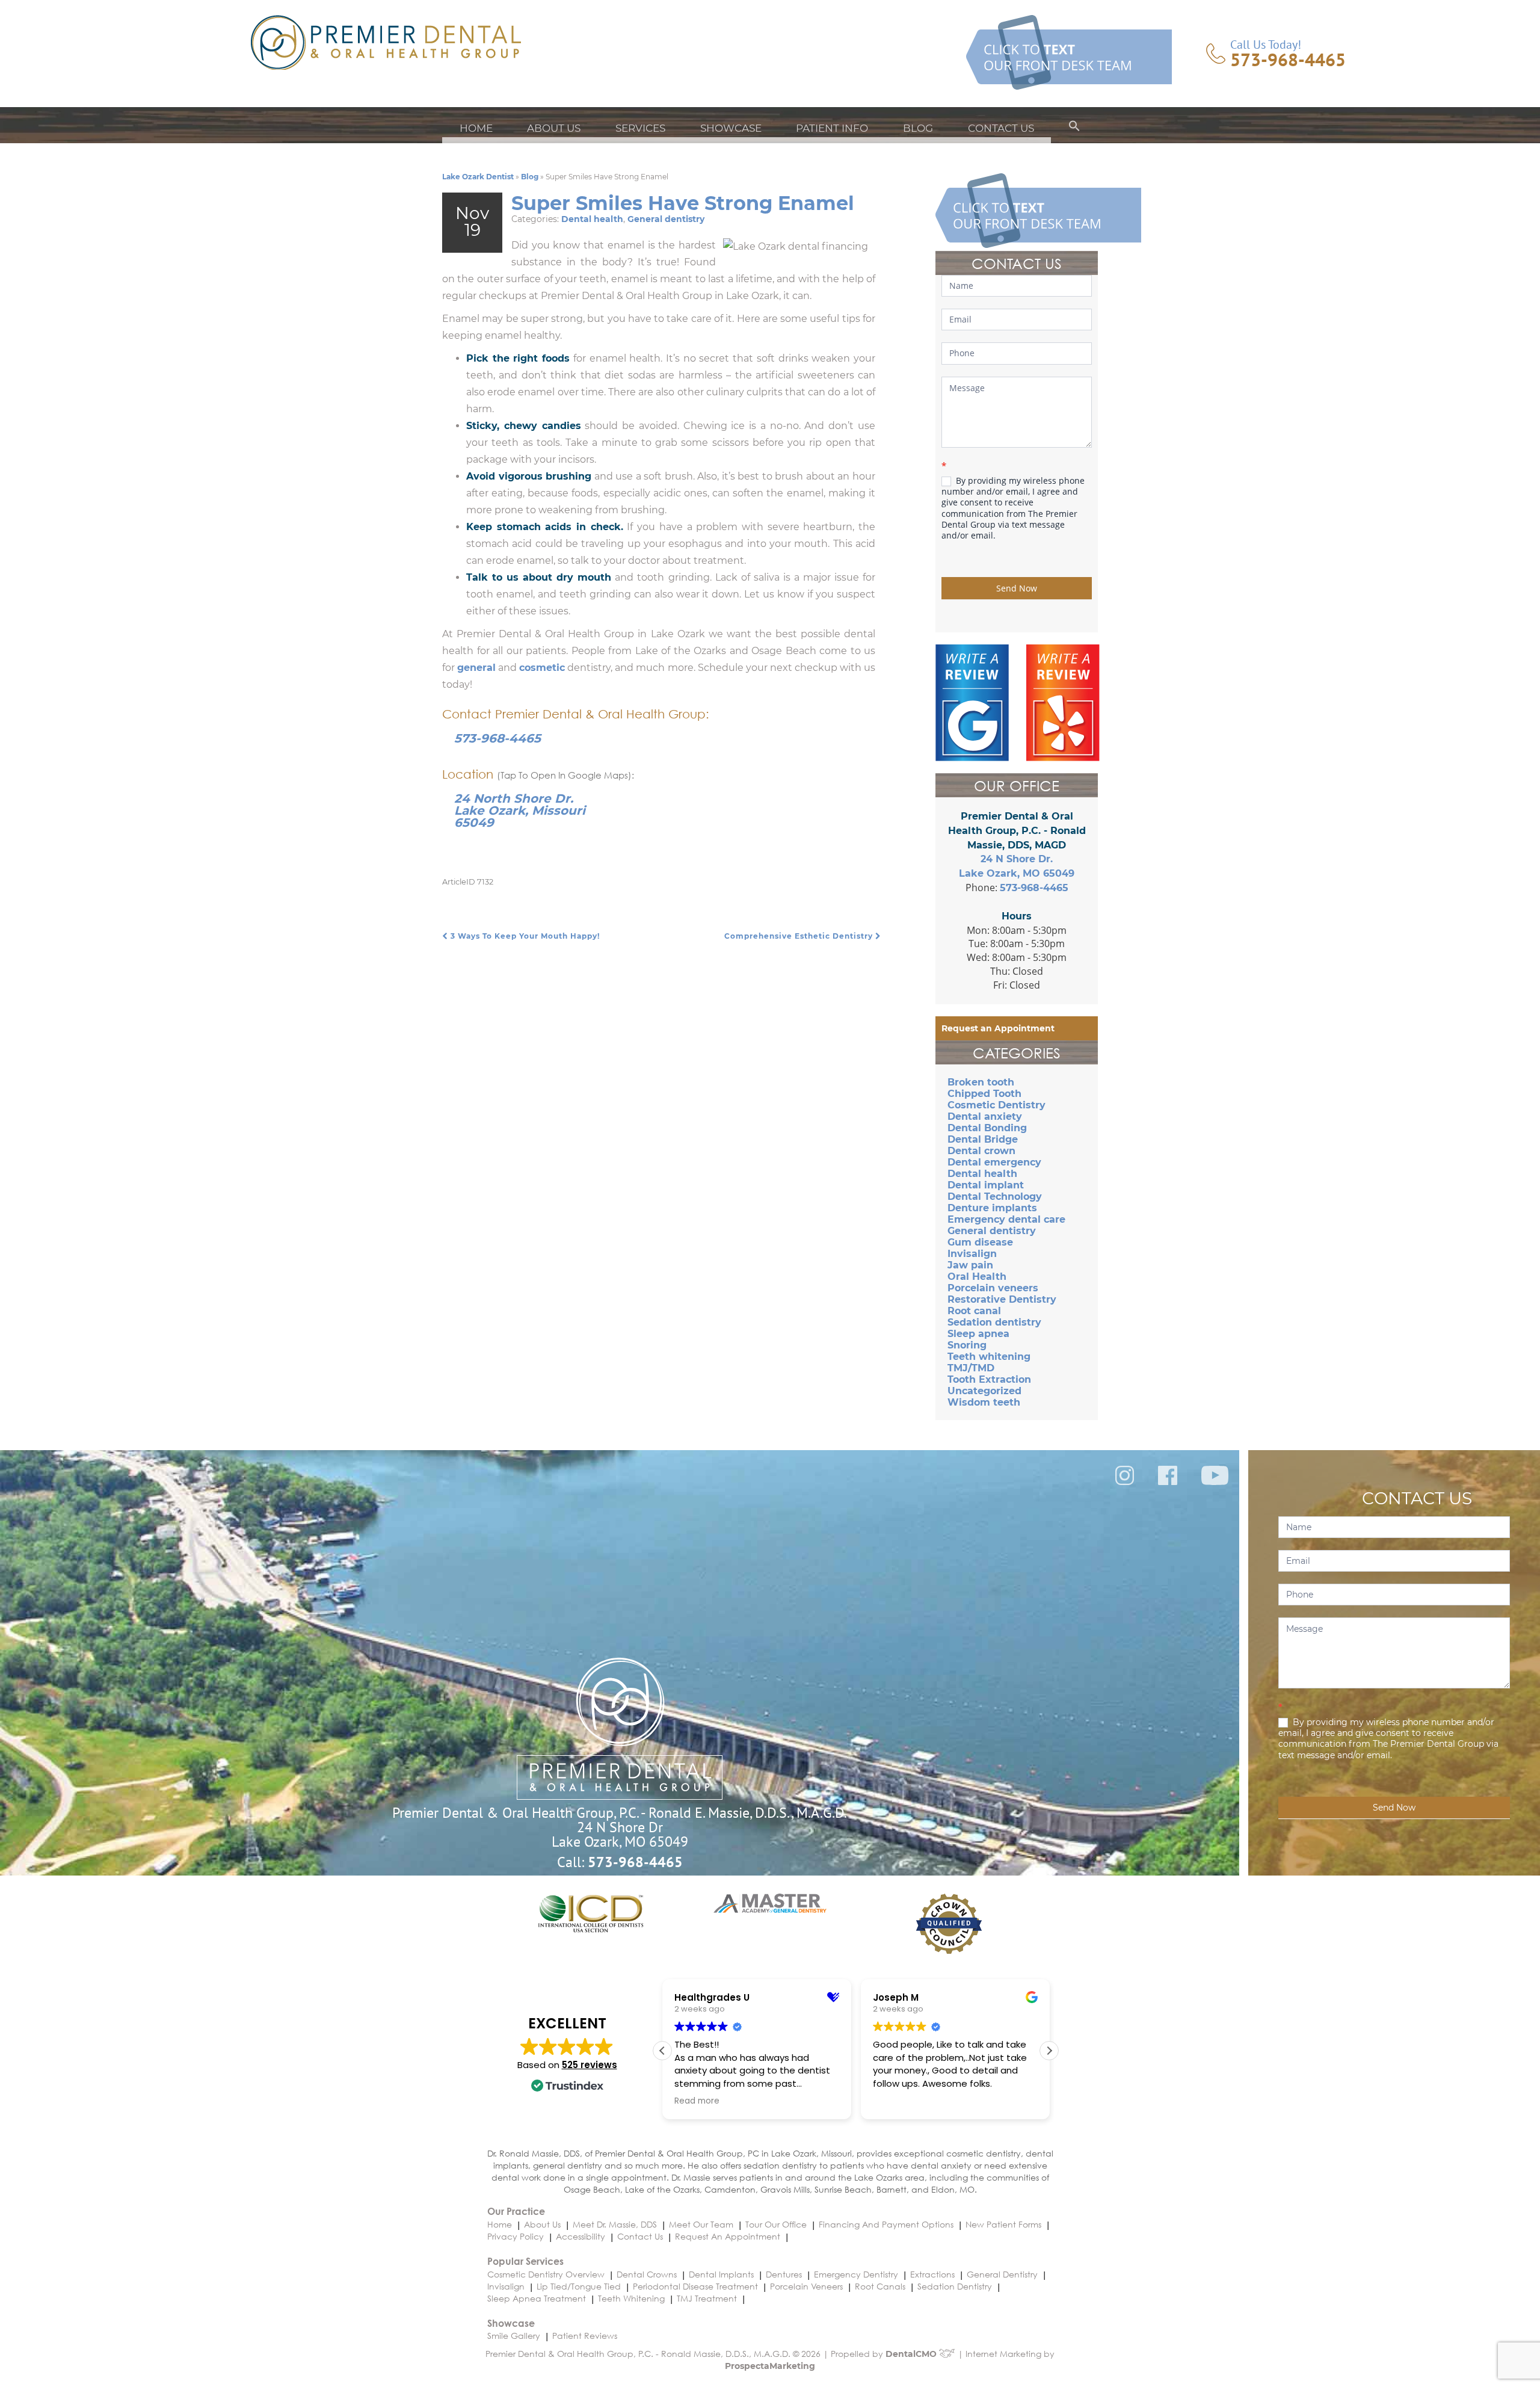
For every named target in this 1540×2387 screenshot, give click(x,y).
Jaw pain (970, 1265)
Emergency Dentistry (856, 2274)
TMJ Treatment (707, 2298)
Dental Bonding (987, 1128)
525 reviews (590, 2065)
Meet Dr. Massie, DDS (615, 2224)
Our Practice (516, 2211)
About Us (554, 128)
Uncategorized (984, 1391)
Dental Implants (721, 2274)
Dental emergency (994, 1162)
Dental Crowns (647, 2274)
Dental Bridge (983, 1139)
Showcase (731, 128)
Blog (918, 128)
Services (640, 128)
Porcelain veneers (993, 1288)
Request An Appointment (728, 2236)
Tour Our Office (776, 2224)
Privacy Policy (516, 2236)
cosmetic (542, 668)
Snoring (967, 1345)
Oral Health (977, 1277)
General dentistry (666, 219)
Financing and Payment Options (886, 2224)
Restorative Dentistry (1002, 1299)
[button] (1074, 128)
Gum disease (980, 1242)
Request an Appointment (998, 1028)
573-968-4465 (1288, 60)
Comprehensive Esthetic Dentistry (800, 936)
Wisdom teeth (984, 1402)
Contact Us (1001, 128)
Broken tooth (981, 1082)
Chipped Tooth (984, 1094)
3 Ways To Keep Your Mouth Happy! (524, 936)
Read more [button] (690, 2101)
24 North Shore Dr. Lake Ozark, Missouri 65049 (520, 811)
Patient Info (832, 128)
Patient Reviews (585, 2336)
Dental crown (981, 1151)
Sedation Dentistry (955, 2286)
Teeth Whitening (631, 2298)
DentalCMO (912, 2354)
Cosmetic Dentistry (996, 1105)
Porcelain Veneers (806, 2286)
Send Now (1017, 588)
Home (476, 128)
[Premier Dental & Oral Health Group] (386, 42)
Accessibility (581, 2236)
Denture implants (992, 1208)
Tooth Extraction (989, 1379)
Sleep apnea (978, 1334)
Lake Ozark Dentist (478, 177)
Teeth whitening (989, 1357)
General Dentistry (1002, 2274)
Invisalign (972, 1254)
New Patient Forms (1003, 2224)
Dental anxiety (985, 1116)
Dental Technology (995, 1197)
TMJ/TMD (971, 1368)
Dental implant (986, 1185)
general (476, 668)
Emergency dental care (1006, 1219)
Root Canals (880, 2286)
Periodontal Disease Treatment (695, 2286)
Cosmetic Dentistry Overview (546, 2274)
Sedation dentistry (994, 1322)
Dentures (784, 2274)
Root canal (974, 1311)
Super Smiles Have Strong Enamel (683, 203)
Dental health (592, 219)
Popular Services (525, 2261)
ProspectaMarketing (770, 2366)
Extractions (932, 2274)
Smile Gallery (514, 2336)
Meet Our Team (701, 2224)
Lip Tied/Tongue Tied (579, 2286)
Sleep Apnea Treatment (537, 2298)
